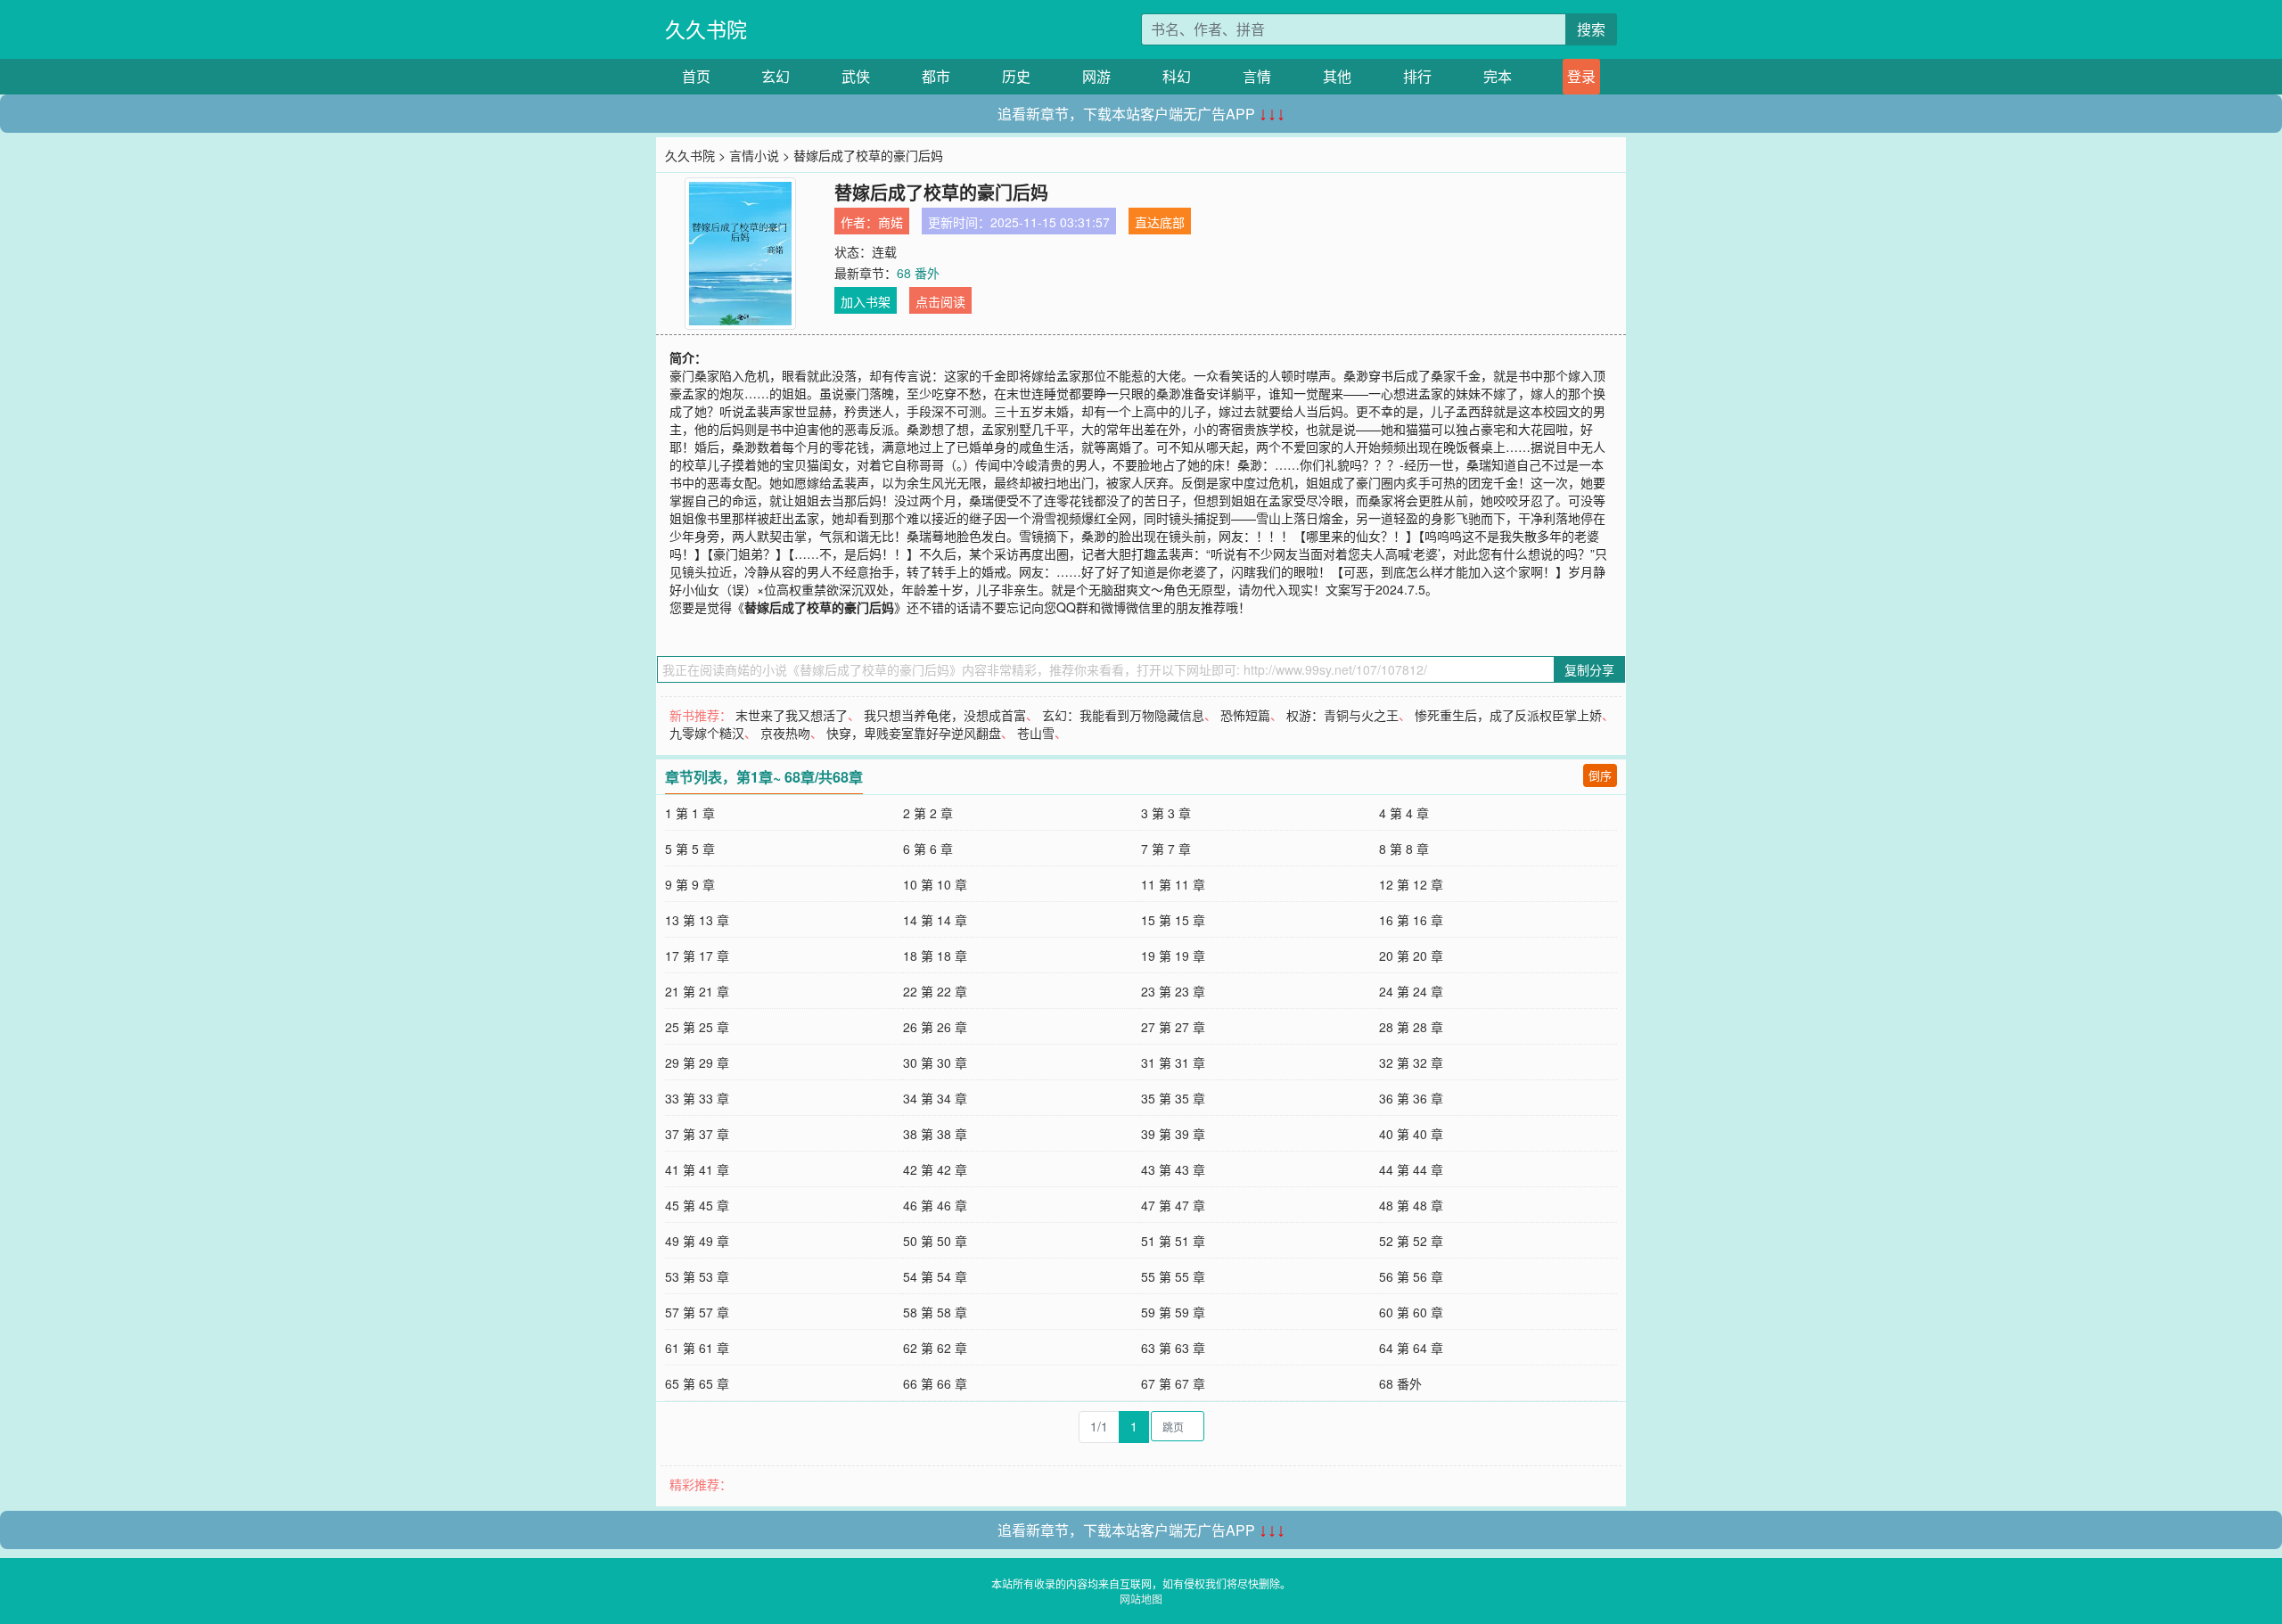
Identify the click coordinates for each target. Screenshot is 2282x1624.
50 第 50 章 (935, 1241)
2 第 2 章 (928, 813)
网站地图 (1141, 1599)
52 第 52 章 (1411, 1241)
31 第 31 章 (1173, 1062)
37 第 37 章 (697, 1134)
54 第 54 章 (935, 1276)
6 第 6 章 (928, 849)
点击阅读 (940, 301)
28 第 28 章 (1411, 1027)
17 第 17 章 (697, 956)
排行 (1417, 76)
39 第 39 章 (1173, 1134)
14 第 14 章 (935, 920)
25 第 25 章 (697, 1027)
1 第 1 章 (690, 813)
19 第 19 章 (1173, 956)
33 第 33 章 (697, 1098)
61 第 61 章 (697, 1348)
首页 (696, 76)
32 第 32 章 (1411, 1062)
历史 (1016, 76)
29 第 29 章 (697, 1062)
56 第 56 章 (1411, 1276)
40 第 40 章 (1411, 1134)
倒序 (1600, 775)
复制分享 (1589, 669)
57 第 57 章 (697, 1312)
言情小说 (754, 155)
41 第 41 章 (697, 1169)
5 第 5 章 (690, 849)
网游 (1096, 76)
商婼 (891, 222)
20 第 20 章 (1411, 956)
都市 (936, 76)
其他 (1337, 76)
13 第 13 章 (697, 920)
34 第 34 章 (935, 1098)
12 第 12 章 (1411, 884)
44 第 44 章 (1411, 1169)
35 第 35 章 (1173, 1098)
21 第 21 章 (697, 991)
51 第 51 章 (1173, 1241)
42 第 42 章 (935, 1169)
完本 (1498, 76)
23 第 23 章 (1173, 991)
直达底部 (1160, 222)
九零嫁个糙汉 (707, 733)
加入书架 (866, 301)
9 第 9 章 (690, 884)
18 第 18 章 (935, 956)
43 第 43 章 (1173, 1169)
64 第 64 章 (1411, 1348)
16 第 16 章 (1411, 920)
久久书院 (706, 29)
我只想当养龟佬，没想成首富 (945, 715)
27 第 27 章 (1173, 1027)
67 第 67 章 (1173, 1383)
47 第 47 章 (1173, 1205)
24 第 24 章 (1411, 991)
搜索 (1591, 29)
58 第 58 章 (935, 1312)
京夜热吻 (785, 733)
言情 (1257, 76)
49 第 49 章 (697, 1241)
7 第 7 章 (1166, 849)
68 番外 (918, 273)
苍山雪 (1036, 733)
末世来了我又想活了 (792, 715)
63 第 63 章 (1173, 1348)
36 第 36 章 (1411, 1098)
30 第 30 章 (935, 1062)
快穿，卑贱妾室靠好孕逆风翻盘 (914, 733)
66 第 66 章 (935, 1383)
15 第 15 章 (1173, 920)
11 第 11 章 (1173, 884)
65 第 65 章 (697, 1383)
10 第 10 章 (935, 884)
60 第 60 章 (1411, 1312)
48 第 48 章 (1411, 1205)
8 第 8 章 (1404, 849)
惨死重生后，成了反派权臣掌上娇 (1508, 715)
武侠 (856, 76)
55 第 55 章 (1173, 1276)
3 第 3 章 (1166, 813)
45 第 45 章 (697, 1205)
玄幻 (776, 76)
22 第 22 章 (935, 991)
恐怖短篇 (1245, 715)
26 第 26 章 (935, 1027)
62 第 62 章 (935, 1348)
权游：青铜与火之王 (1342, 715)
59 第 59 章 (1173, 1312)
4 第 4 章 (1404, 813)
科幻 (1177, 76)
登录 (1581, 76)
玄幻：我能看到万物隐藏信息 (1123, 715)
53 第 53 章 (697, 1276)
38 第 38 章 (935, 1134)
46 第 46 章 (935, 1205)
